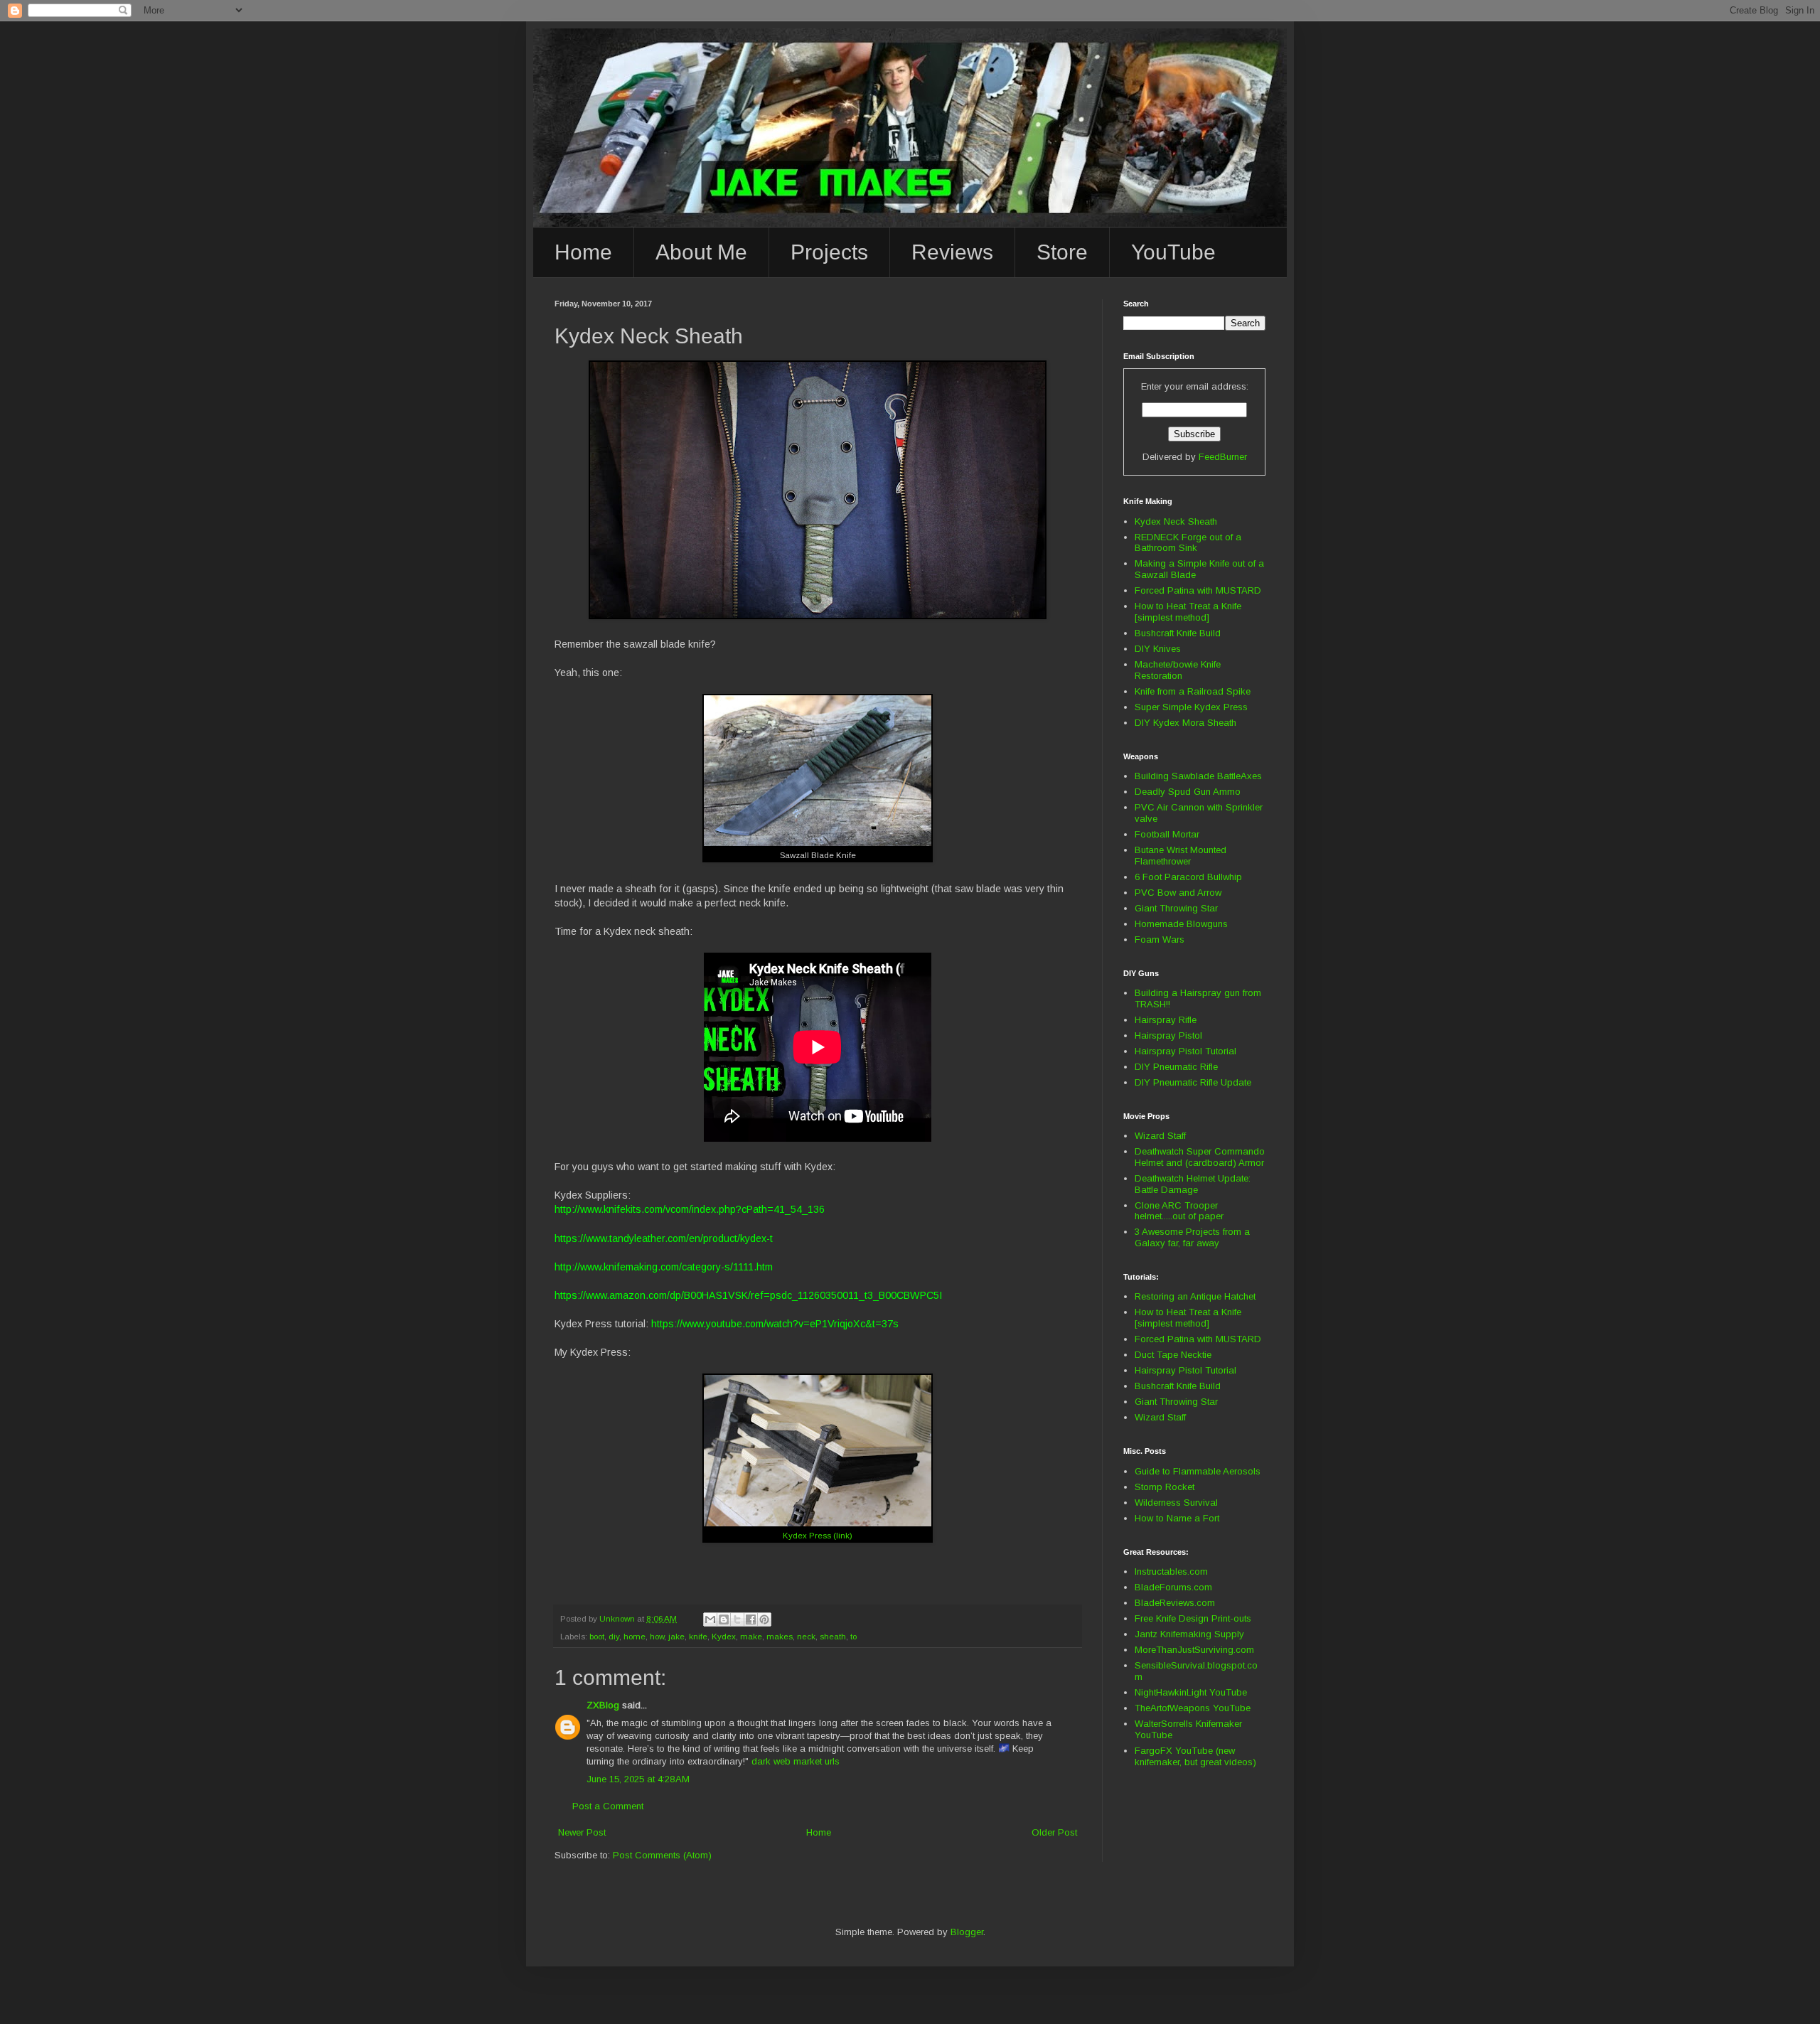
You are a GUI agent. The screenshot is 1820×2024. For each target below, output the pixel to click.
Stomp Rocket (1165, 1487)
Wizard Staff (1160, 1136)
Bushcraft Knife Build (1178, 633)
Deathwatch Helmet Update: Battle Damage (1193, 1184)
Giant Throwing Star (1176, 908)
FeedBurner (1223, 457)
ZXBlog (603, 1705)
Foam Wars (1160, 939)
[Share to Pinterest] (764, 1619)
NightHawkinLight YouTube (1191, 1692)
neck (806, 1636)
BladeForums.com (1173, 1587)
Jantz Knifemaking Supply (1189, 1634)
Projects (829, 252)
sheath (833, 1636)
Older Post (1054, 1832)
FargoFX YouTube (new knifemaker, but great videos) (1195, 1756)
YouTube (1173, 252)
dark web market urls (796, 1761)
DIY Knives (1158, 649)
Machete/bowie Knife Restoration (1178, 670)
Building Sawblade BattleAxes (1198, 776)
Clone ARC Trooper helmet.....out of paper (1179, 1211)
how (657, 1636)
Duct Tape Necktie (1173, 1355)
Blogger (967, 1932)
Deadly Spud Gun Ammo (1188, 792)
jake (676, 1636)
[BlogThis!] (724, 1619)
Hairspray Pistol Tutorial (1185, 1051)
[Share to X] (737, 1619)
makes (780, 1636)
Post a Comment (608, 1806)
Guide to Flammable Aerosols (1198, 1471)
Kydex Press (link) (818, 1536)
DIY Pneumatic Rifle (1176, 1067)
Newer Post (582, 1832)
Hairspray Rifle (1166, 1020)
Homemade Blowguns (1181, 924)
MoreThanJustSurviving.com (1194, 1650)
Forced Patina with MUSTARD (1198, 590)
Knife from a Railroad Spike (1193, 691)
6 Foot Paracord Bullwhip (1188, 877)
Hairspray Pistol (1168, 1035)
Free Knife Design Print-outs (1193, 1618)
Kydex (724, 1636)
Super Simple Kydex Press (1191, 707)
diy (614, 1636)
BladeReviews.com (1175, 1603)
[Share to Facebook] (751, 1619)
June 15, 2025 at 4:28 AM (638, 1779)
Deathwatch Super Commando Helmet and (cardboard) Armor (1200, 1157)
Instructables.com (1171, 1571)
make (751, 1636)
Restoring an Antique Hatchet (1195, 1296)
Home (583, 252)
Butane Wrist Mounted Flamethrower (1181, 856)
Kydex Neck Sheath (1176, 521)
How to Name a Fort (1177, 1518)
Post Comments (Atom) (662, 1855)
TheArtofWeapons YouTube (1193, 1708)
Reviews (952, 252)
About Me (701, 252)
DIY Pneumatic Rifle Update (1193, 1082)
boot (597, 1636)
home (635, 1636)
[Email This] (710, 1619)
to (853, 1636)
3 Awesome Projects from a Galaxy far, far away (1192, 1237)
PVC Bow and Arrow (1178, 893)
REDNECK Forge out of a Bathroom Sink (1188, 543)
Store (1062, 252)
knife (698, 1636)
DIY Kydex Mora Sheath (1185, 723)
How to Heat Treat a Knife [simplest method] (1188, 612)
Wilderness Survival (1176, 1503)
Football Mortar (1167, 834)
